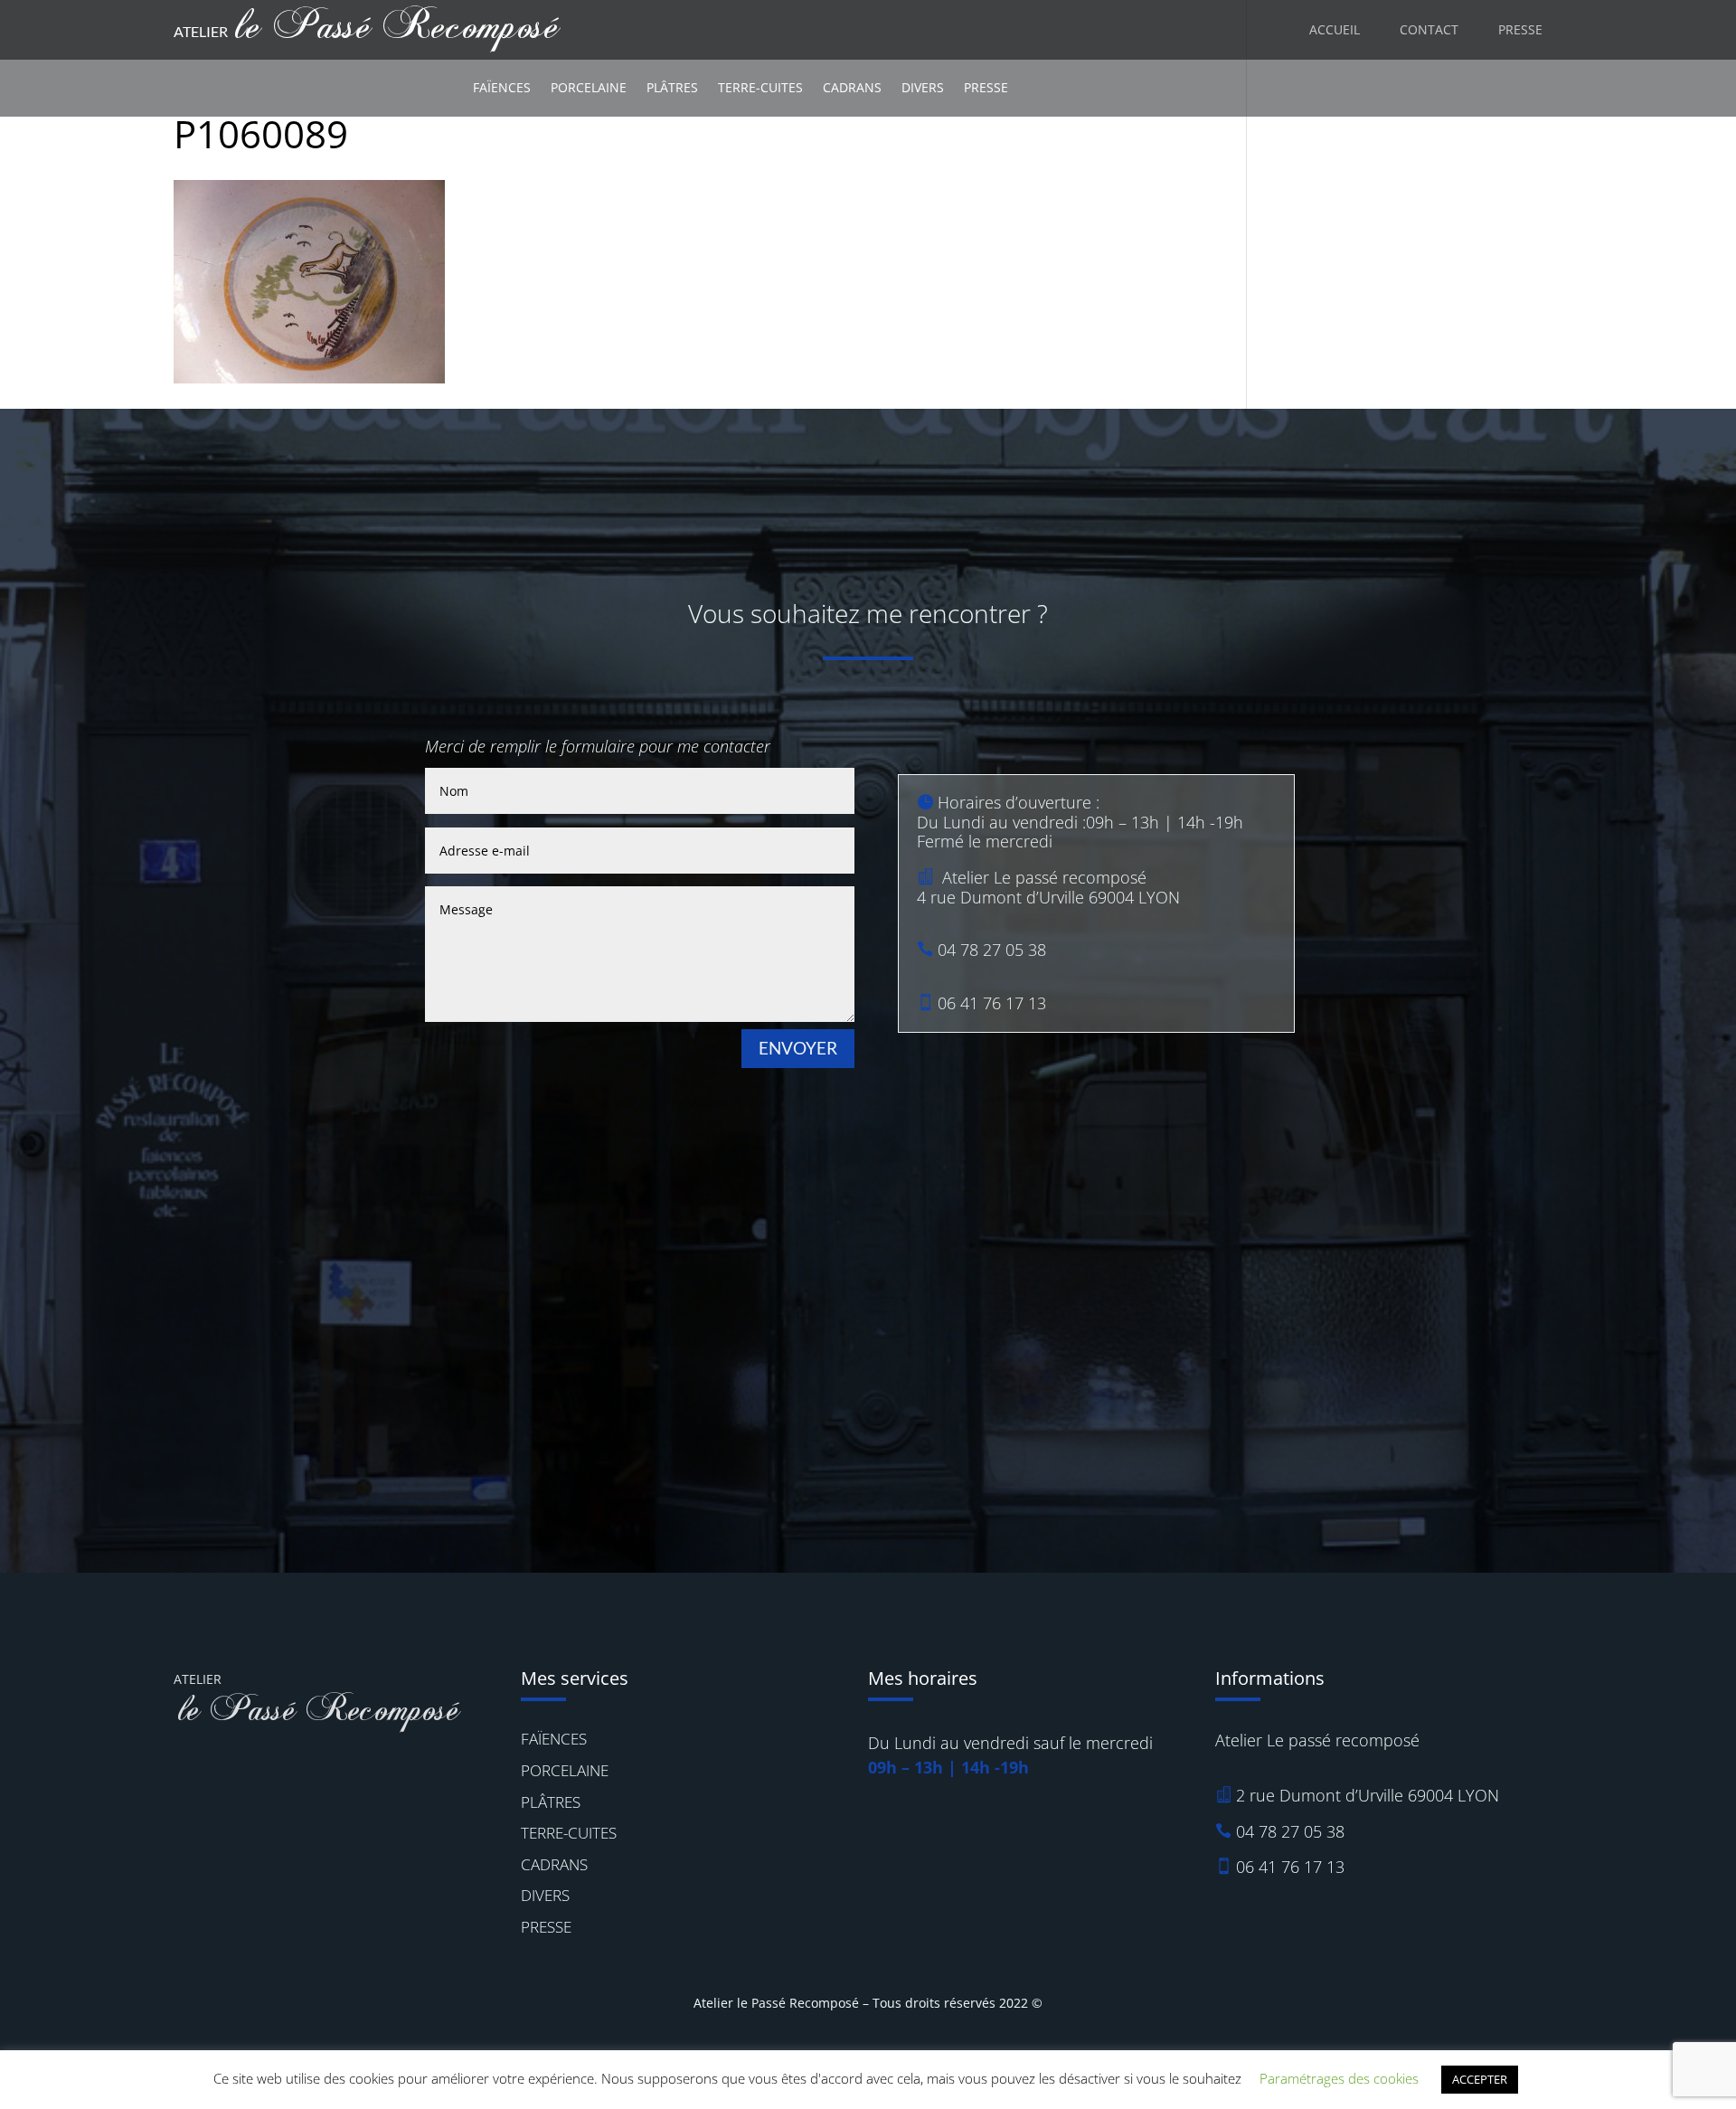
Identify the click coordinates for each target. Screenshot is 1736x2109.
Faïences (502, 87)
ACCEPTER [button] (1480, 2079)
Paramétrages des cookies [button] (1339, 2078)
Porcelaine (589, 87)
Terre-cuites (760, 87)
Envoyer (798, 1048)
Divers (923, 87)
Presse (986, 87)
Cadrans (852, 87)
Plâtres (672, 87)
